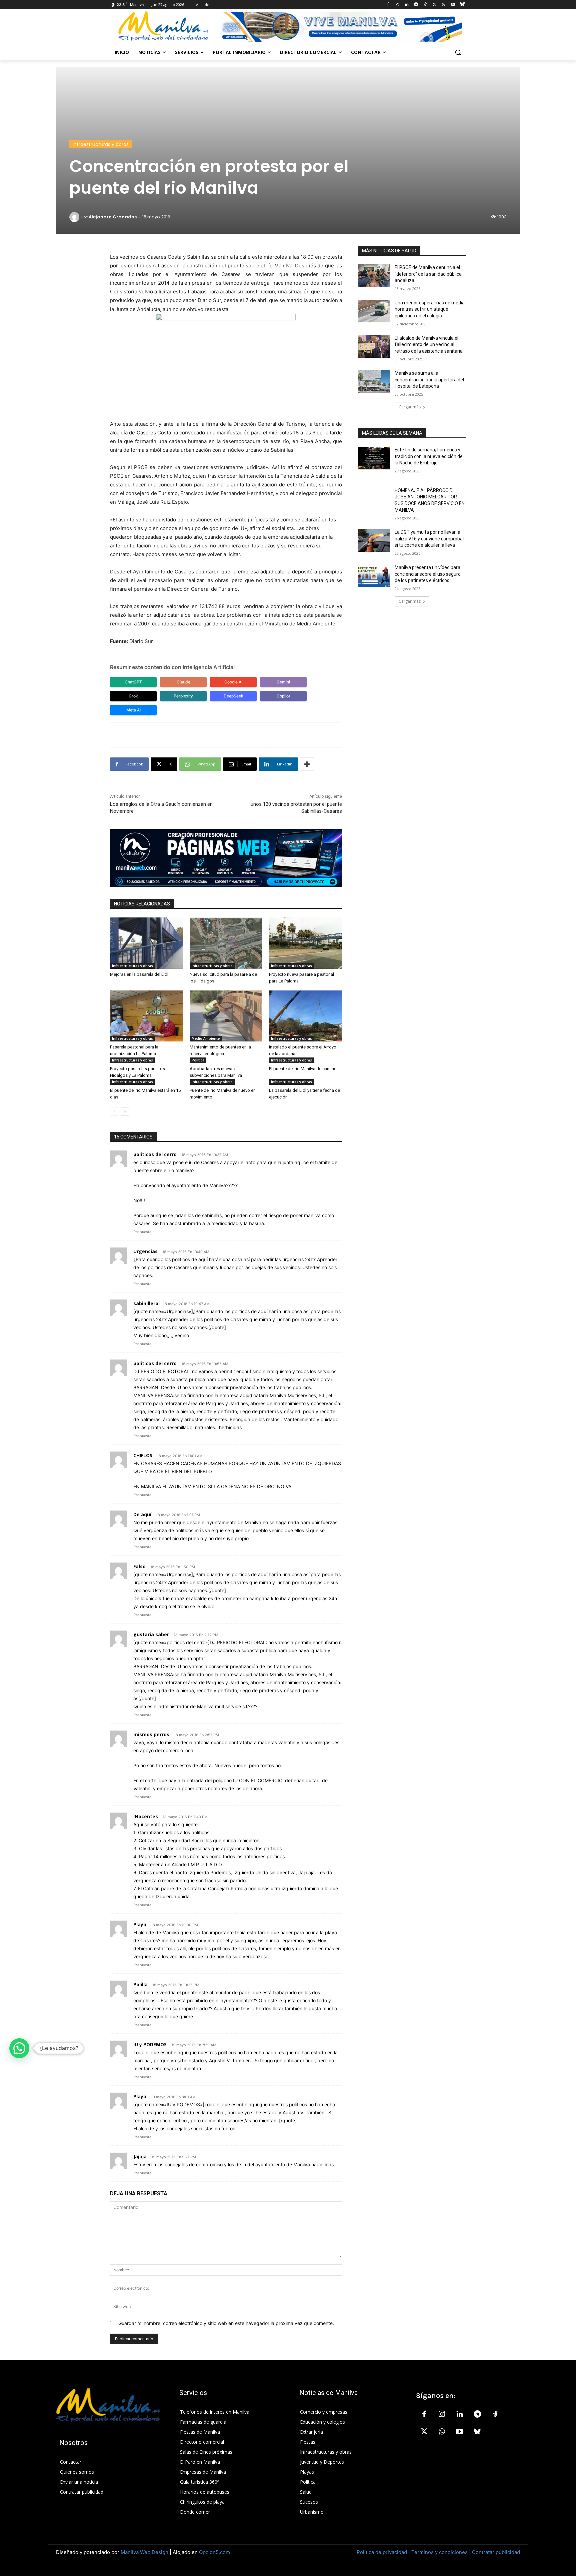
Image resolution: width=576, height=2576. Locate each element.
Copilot (283, 696)
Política (198, 1060)
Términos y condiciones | (441, 2552)
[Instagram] (397, 5)
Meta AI (133, 710)
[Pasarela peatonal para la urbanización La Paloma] (146, 1016)
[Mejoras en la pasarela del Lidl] (146, 943)
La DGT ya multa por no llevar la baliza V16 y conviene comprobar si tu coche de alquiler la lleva (429, 539)
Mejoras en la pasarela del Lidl (139, 974)
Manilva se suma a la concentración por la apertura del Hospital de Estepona (429, 380)
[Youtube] (453, 5)
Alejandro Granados (113, 217)
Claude (183, 682)
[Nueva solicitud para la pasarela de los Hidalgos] (226, 943)
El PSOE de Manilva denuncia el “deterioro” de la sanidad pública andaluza (428, 274)
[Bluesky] (462, 5)
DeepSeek (233, 696)
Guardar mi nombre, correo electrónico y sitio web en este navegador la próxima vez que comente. (226, 2323)
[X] (434, 5)
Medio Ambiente (206, 1038)
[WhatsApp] (444, 5)
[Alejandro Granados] (75, 217)
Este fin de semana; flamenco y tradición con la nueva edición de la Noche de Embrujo (429, 456)
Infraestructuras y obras (101, 144)
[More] (307, 764)
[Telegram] (416, 5)
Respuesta (142, 1232)
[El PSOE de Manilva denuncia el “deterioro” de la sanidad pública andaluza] (374, 276)
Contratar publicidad (496, 2552)
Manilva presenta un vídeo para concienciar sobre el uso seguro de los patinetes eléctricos (428, 574)
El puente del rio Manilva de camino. (303, 1069)
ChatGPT (133, 682)
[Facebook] (388, 5)
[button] (458, 52)
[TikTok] (425, 5)
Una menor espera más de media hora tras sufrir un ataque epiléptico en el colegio (430, 309)
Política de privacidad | (384, 2552)
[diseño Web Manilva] (226, 858)
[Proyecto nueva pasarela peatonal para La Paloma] (305, 943)
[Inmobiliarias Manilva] (341, 27)
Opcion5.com (214, 2552)
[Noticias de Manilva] (163, 26)
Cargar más (410, 407)
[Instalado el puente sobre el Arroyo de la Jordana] (305, 1016)
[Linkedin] (406, 5)
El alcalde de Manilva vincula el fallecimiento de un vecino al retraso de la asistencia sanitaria (429, 345)
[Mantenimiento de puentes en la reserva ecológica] (226, 1016)
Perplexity (183, 696)
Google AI (233, 682)
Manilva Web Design (144, 2552)
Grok (133, 696)
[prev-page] (114, 1111)
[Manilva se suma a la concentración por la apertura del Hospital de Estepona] (374, 381)
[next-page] (125, 1111)
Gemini (283, 682)
